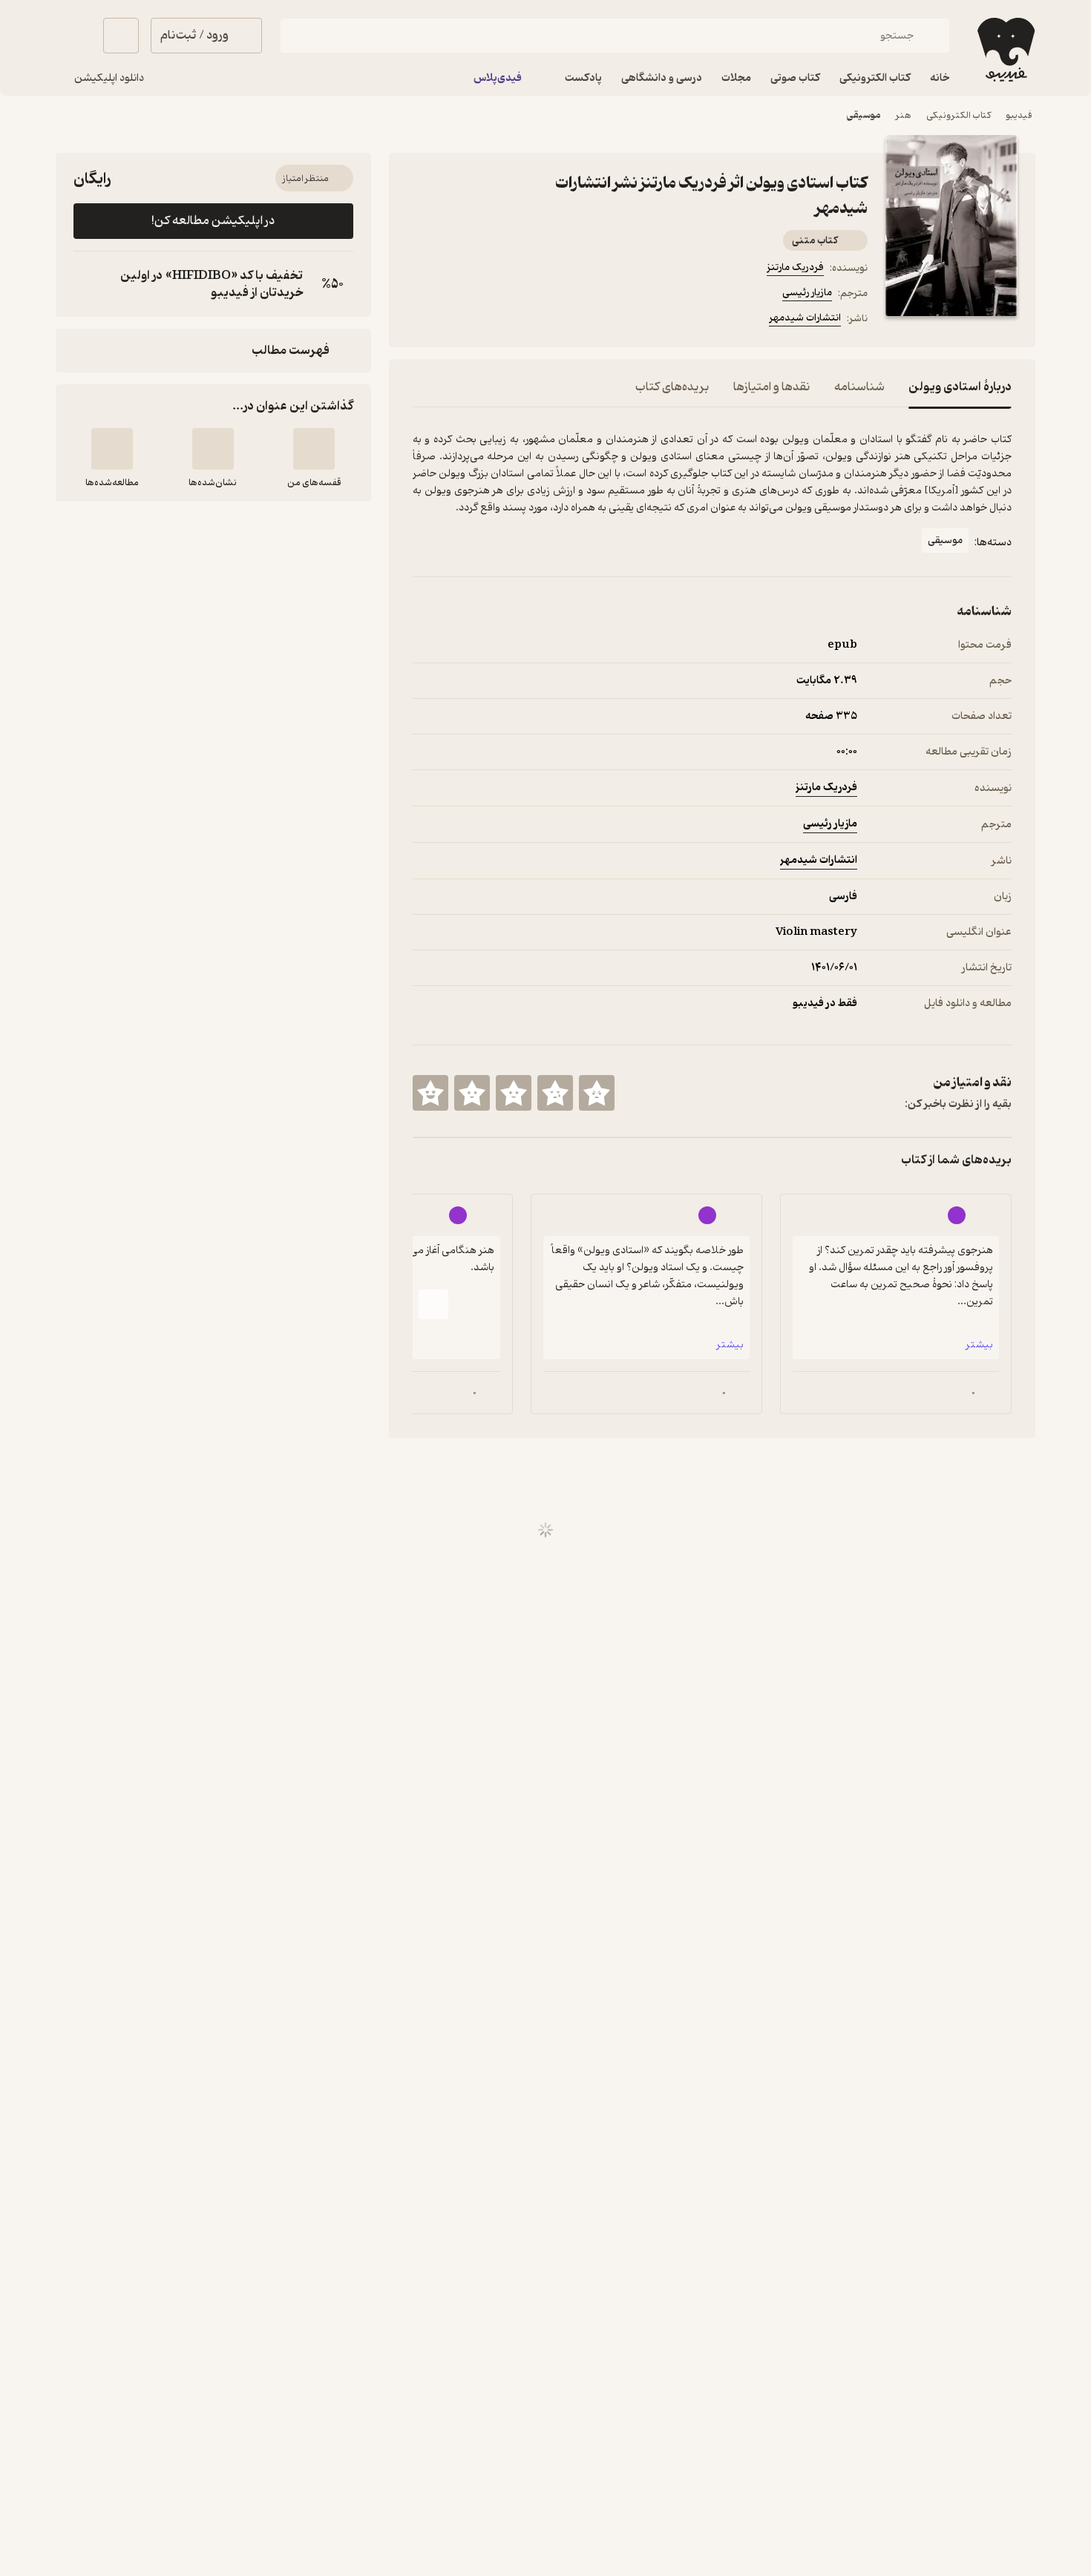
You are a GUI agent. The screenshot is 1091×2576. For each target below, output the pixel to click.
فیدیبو (1019, 115)
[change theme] (73, 36)
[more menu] (422, 321)
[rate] (597, 1093)
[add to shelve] (314, 449)
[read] (112, 449)
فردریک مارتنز (795, 267)
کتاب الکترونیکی (959, 115)
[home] (1005, 50)
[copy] (88, 284)
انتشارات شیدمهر (805, 318)
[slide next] (433, 1304)
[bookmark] (457, 321)
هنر (904, 115)
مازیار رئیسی (807, 293)
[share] (493, 321)
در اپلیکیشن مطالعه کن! (213, 221)
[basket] (121, 36)
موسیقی (864, 115)
